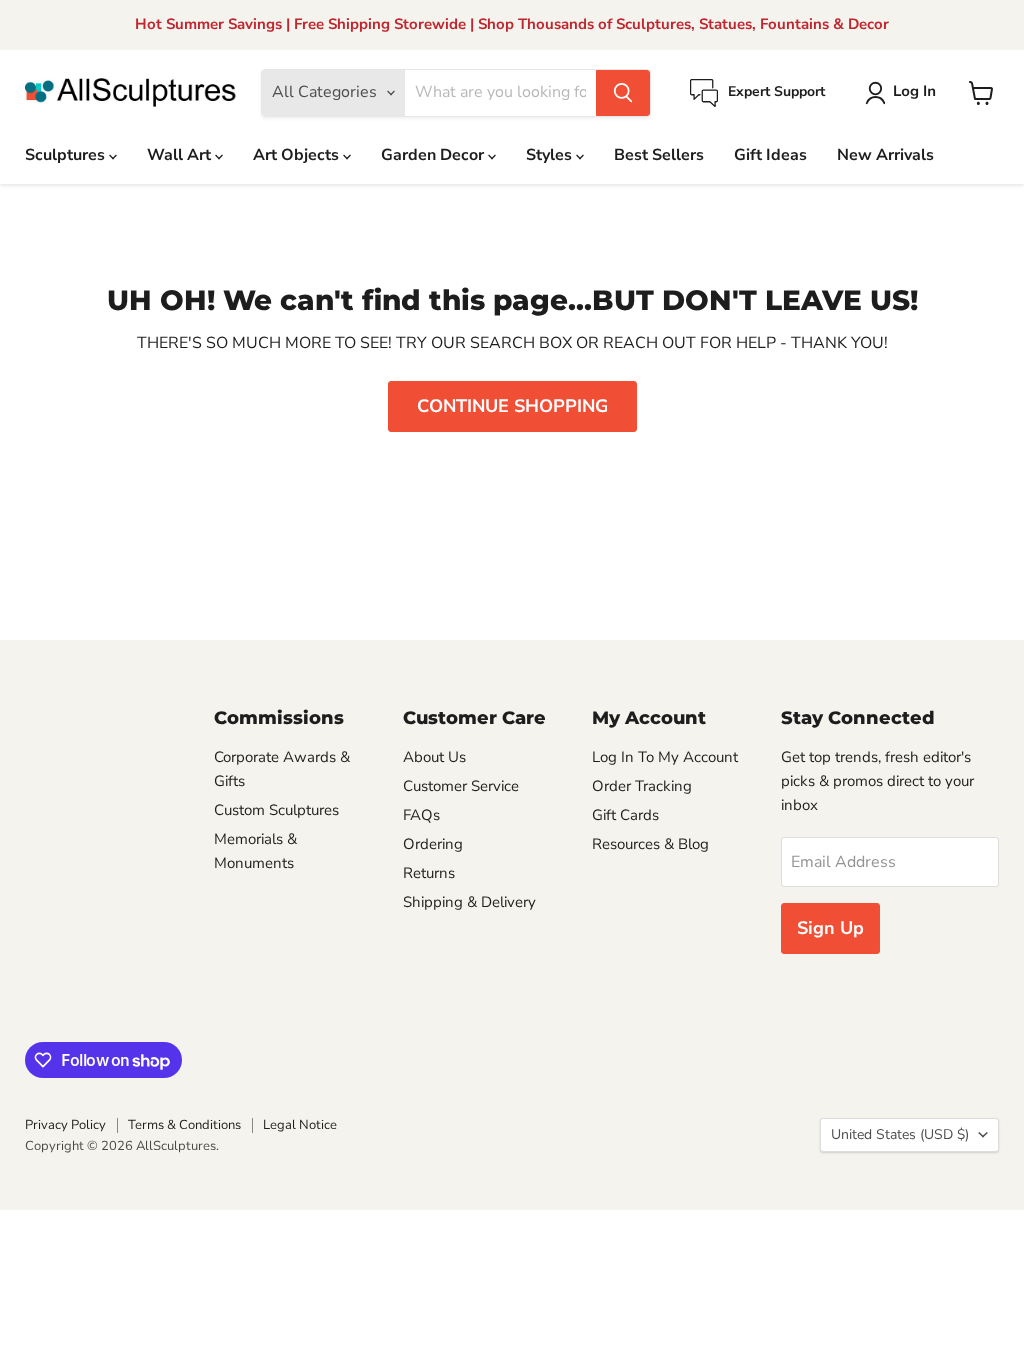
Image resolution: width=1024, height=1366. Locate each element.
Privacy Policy (65, 1125)
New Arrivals (885, 155)
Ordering (433, 844)
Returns (429, 873)
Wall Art (181, 155)
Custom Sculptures (276, 810)
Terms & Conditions (184, 1125)
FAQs (421, 815)
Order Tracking (642, 786)
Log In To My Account (665, 757)
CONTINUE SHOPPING (512, 406)
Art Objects (298, 155)
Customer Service (461, 786)
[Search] (623, 93)
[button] (904, 93)
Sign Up (830, 928)
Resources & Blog (650, 844)
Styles (551, 155)
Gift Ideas (770, 155)
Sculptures (67, 155)
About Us (434, 757)
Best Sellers (659, 155)
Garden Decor (434, 155)
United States (900, 1134)
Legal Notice (300, 1125)
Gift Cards (625, 815)
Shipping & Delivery (469, 902)
